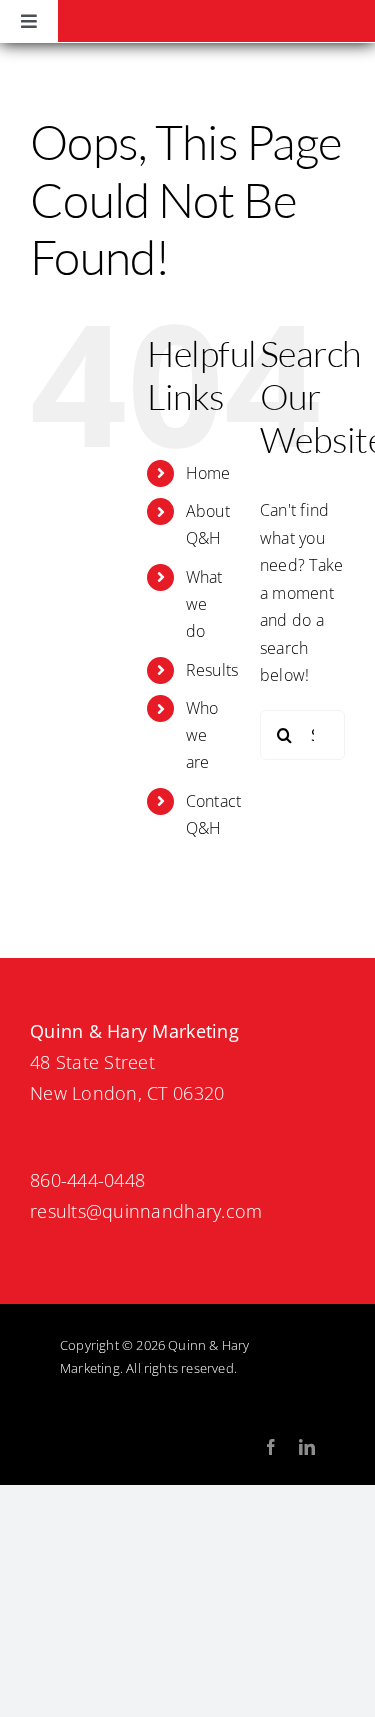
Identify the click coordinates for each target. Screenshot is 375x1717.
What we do (204, 604)
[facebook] (271, 1447)
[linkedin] (307, 1447)
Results (212, 670)
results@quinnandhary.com (146, 1211)
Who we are (202, 735)
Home (208, 473)
